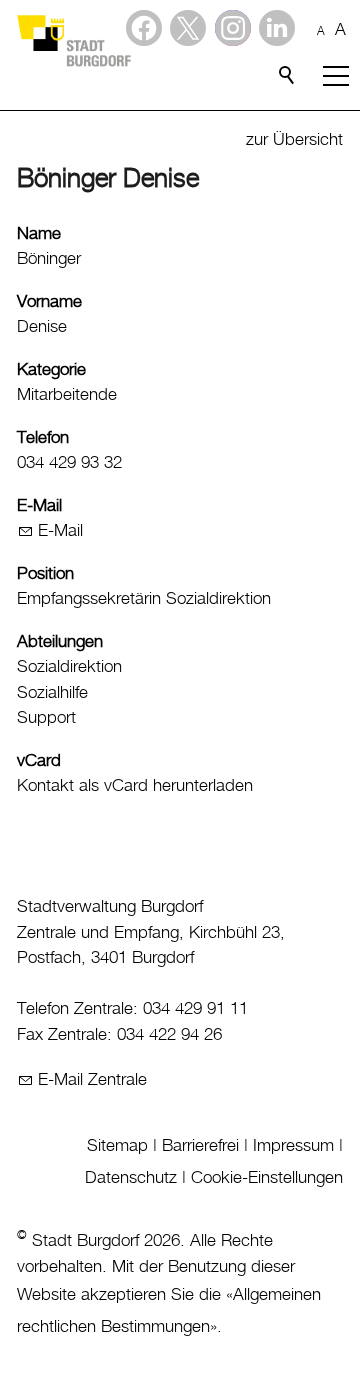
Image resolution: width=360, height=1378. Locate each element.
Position (45, 574)
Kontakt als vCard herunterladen (135, 786)
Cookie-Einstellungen (267, 1178)
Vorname (49, 302)
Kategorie (51, 370)
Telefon (43, 438)
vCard (39, 761)
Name (39, 234)
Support (46, 718)
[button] (277, 28)
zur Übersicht (294, 140)
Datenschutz (131, 1178)
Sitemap (117, 1146)
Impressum (293, 1146)
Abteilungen (60, 642)
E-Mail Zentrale (92, 1080)
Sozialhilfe (52, 693)
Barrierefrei (200, 1146)
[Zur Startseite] (73, 40)
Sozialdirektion (69, 667)
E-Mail (39, 506)
